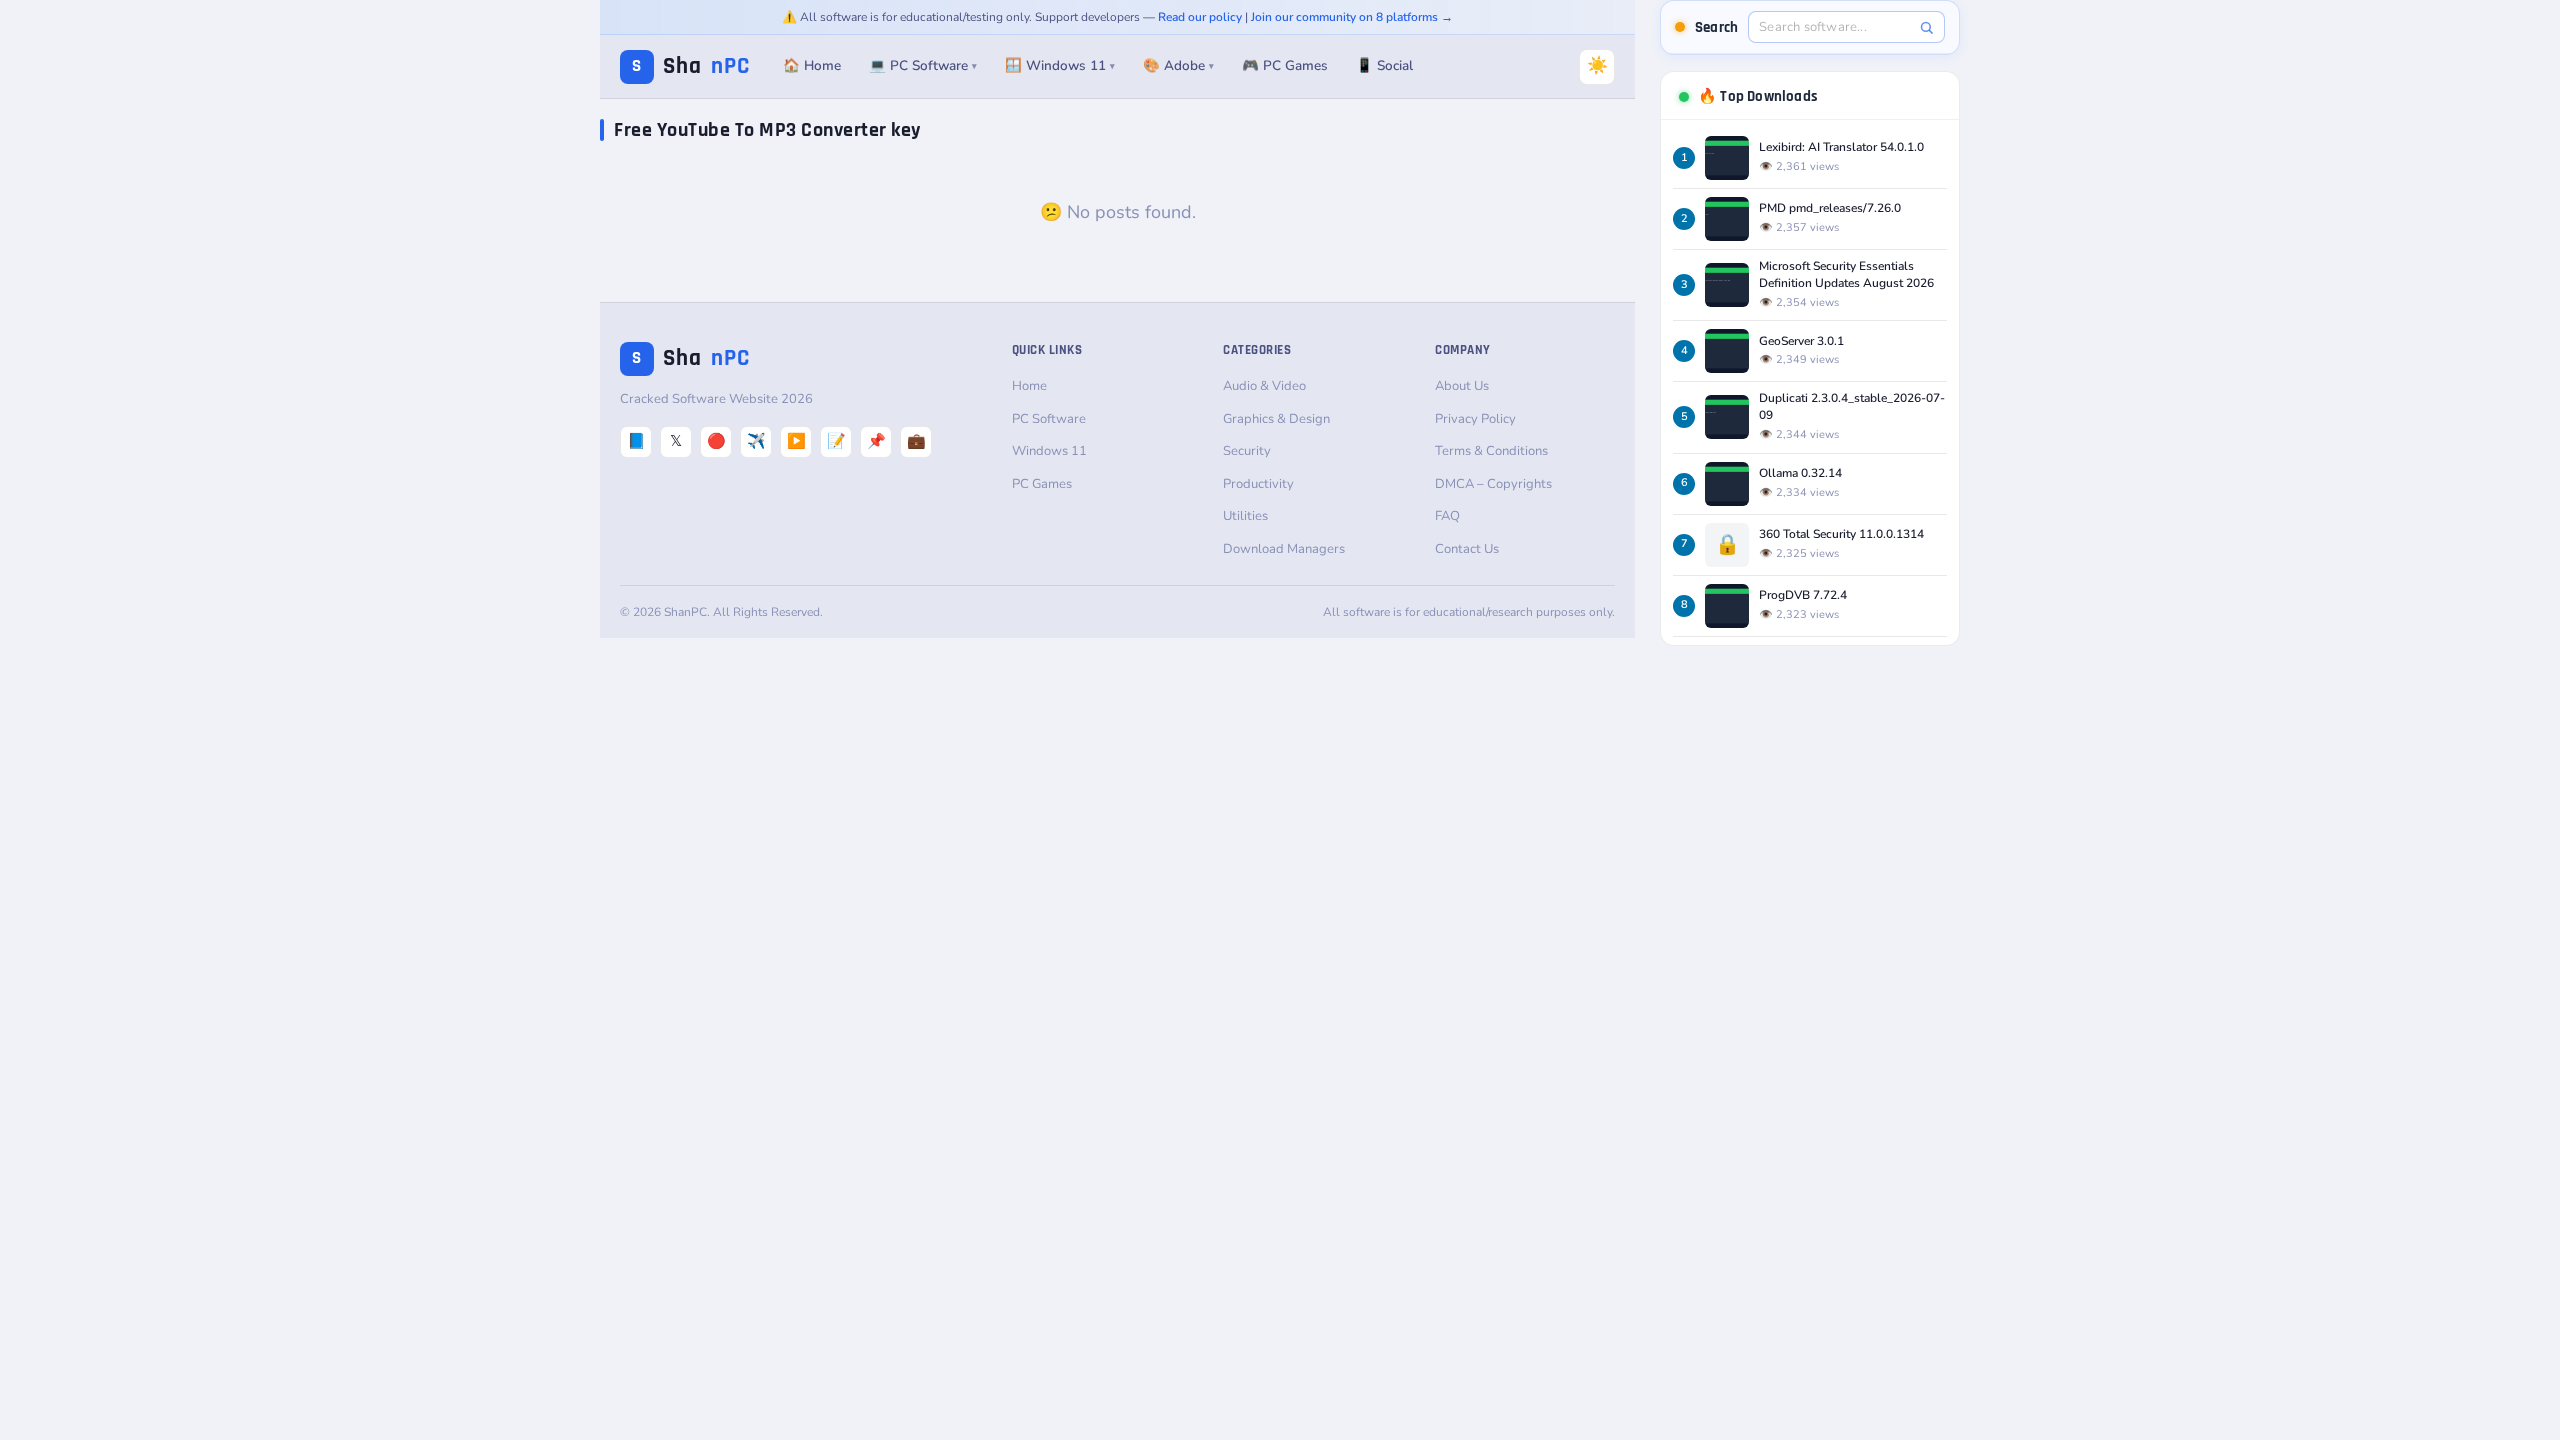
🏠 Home (812, 65)
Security (1247, 451)
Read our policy (1200, 17)
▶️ (796, 441)
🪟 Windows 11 (1060, 65)
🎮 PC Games (1285, 65)
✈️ (756, 441)
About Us (1462, 386)
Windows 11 (1049, 451)
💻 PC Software (923, 65)
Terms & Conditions (1491, 451)
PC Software (1049, 419)
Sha (691, 66)
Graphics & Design (1276, 419)
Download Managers (1284, 549)
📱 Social (1384, 65)
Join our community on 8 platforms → (1352, 17)
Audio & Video (1264, 386)
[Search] (1926, 27)
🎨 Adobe (1178, 65)
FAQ (1447, 516)
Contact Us (1467, 549)
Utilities (1245, 516)
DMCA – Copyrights (1493, 484)
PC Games (1042, 484)
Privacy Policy (1475, 419)
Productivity (1258, 484)
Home (1029, 386)
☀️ (1597, 65)
